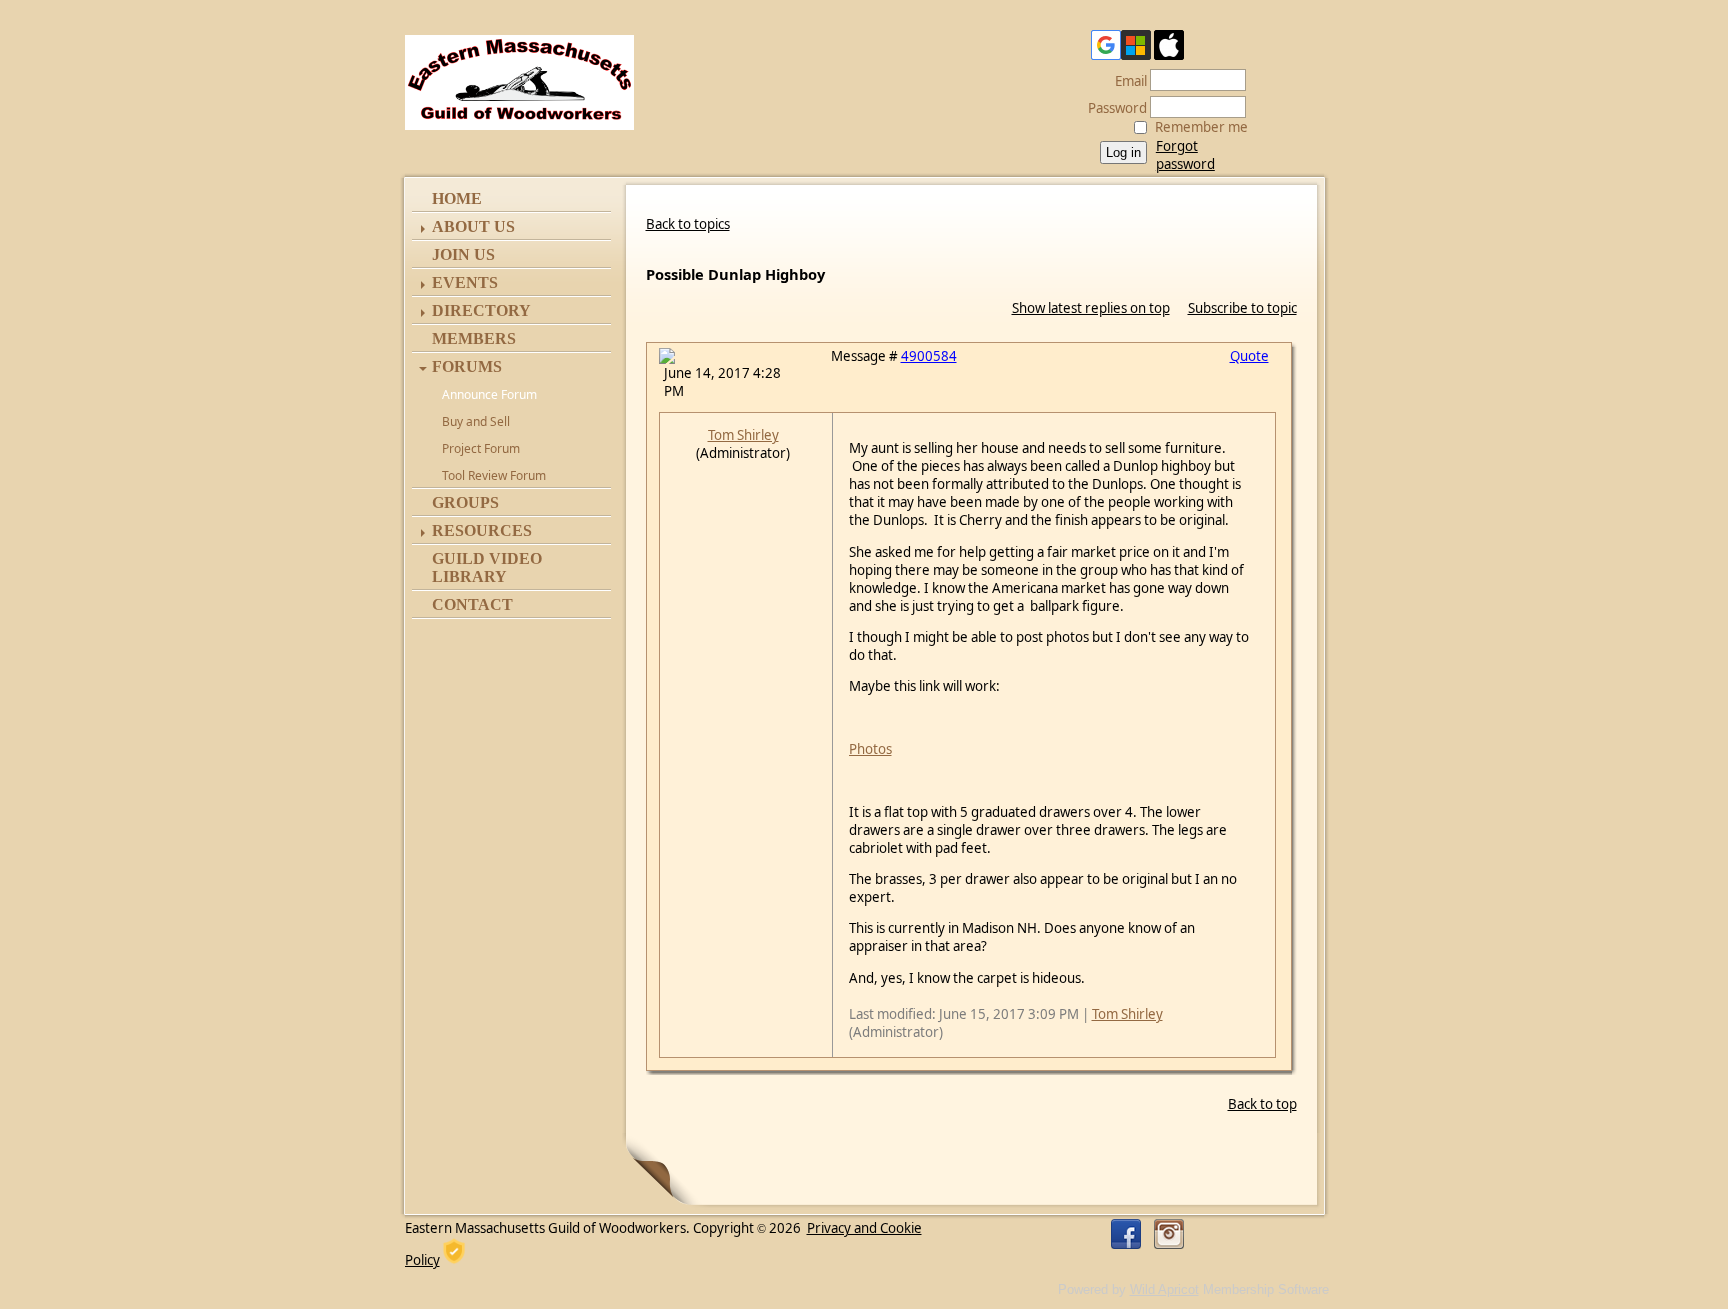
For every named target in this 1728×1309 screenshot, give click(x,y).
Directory (481, 310)
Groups (465, 502)
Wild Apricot (1164, 1289)
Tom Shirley (743, 435)
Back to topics (688, 224)
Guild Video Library (487, 567)
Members (474, 338)
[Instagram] (1169, 1234)
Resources (482, 530)
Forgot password (1185, 155)
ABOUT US (473, 226)
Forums (467, 366)
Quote (1249, 356)
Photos (870, 749)
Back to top (1262, 1104)
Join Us (463, 254)
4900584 (929, 356)
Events (465, 282)
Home (457, 198)
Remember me (1201, 127)
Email (1126, 81)
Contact (472, 604)
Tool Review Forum (494, 475)
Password (1112, 108)
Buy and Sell (476, 421)
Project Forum (481, 448)
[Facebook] (1126, 1234)
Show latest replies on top (1091, 308)
